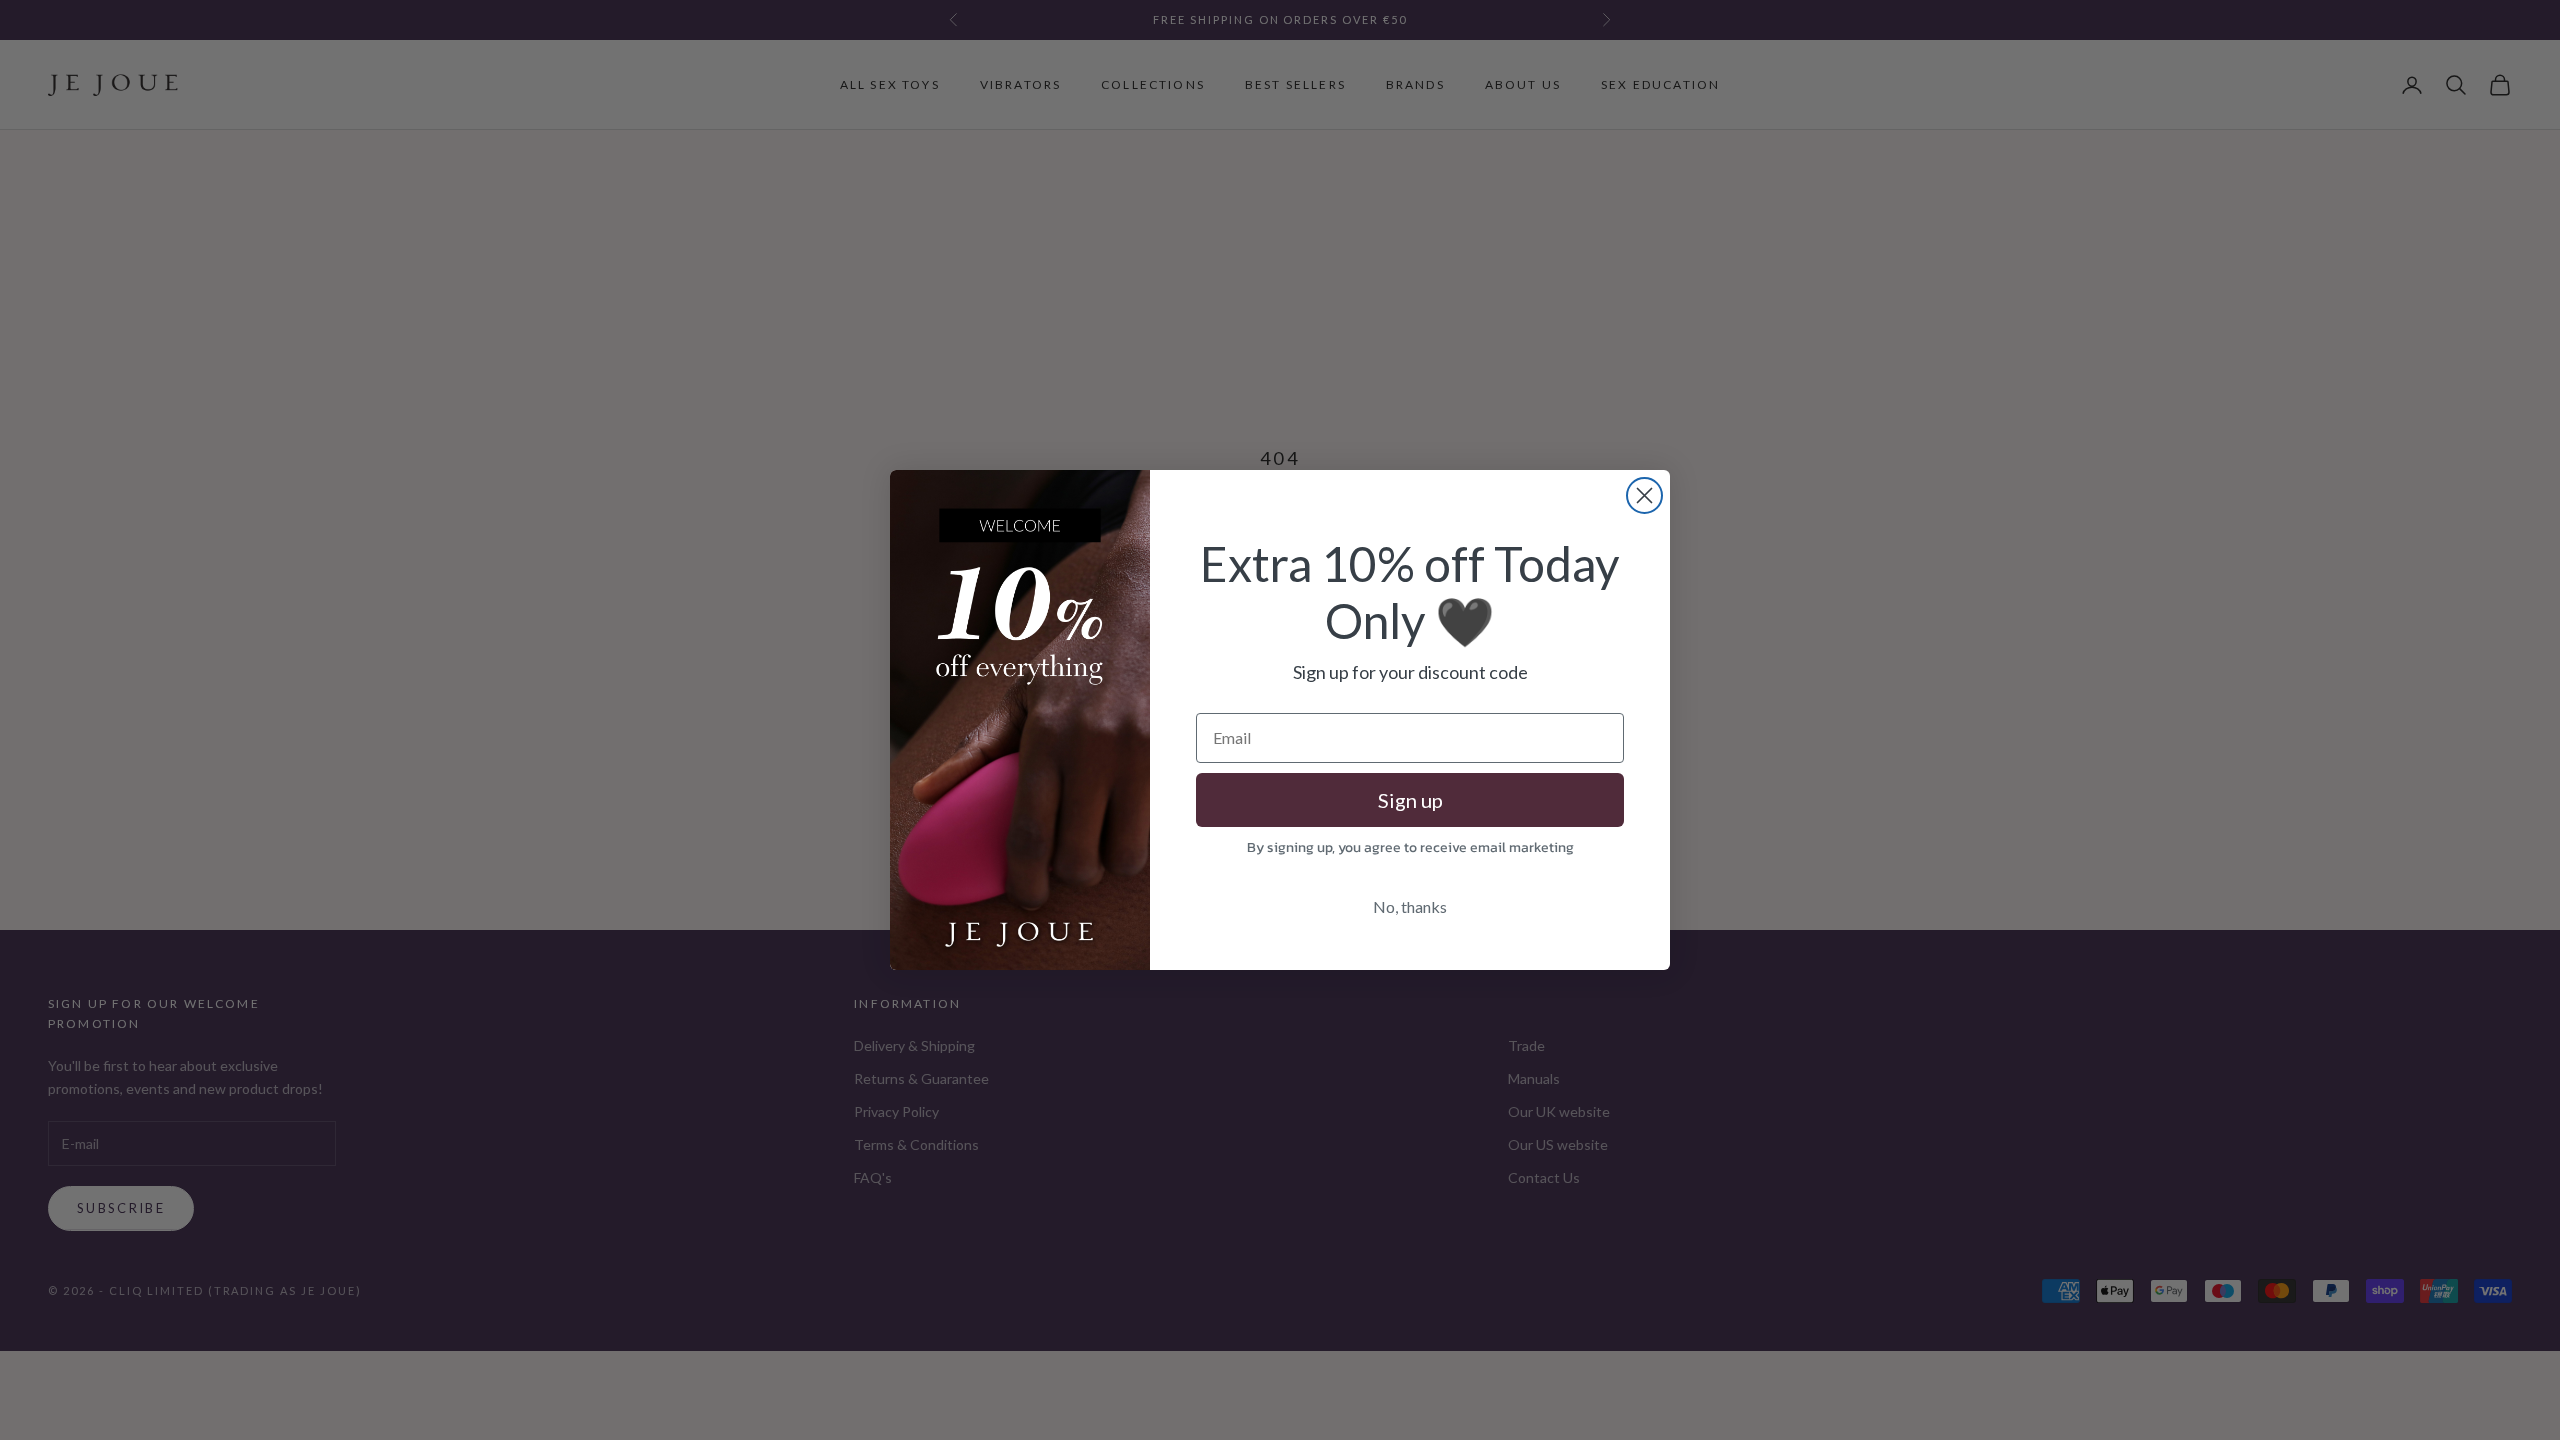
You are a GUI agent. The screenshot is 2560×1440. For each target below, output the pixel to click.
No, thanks (1410, 906)
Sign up (1410, 800)
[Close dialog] (1644, 495)
